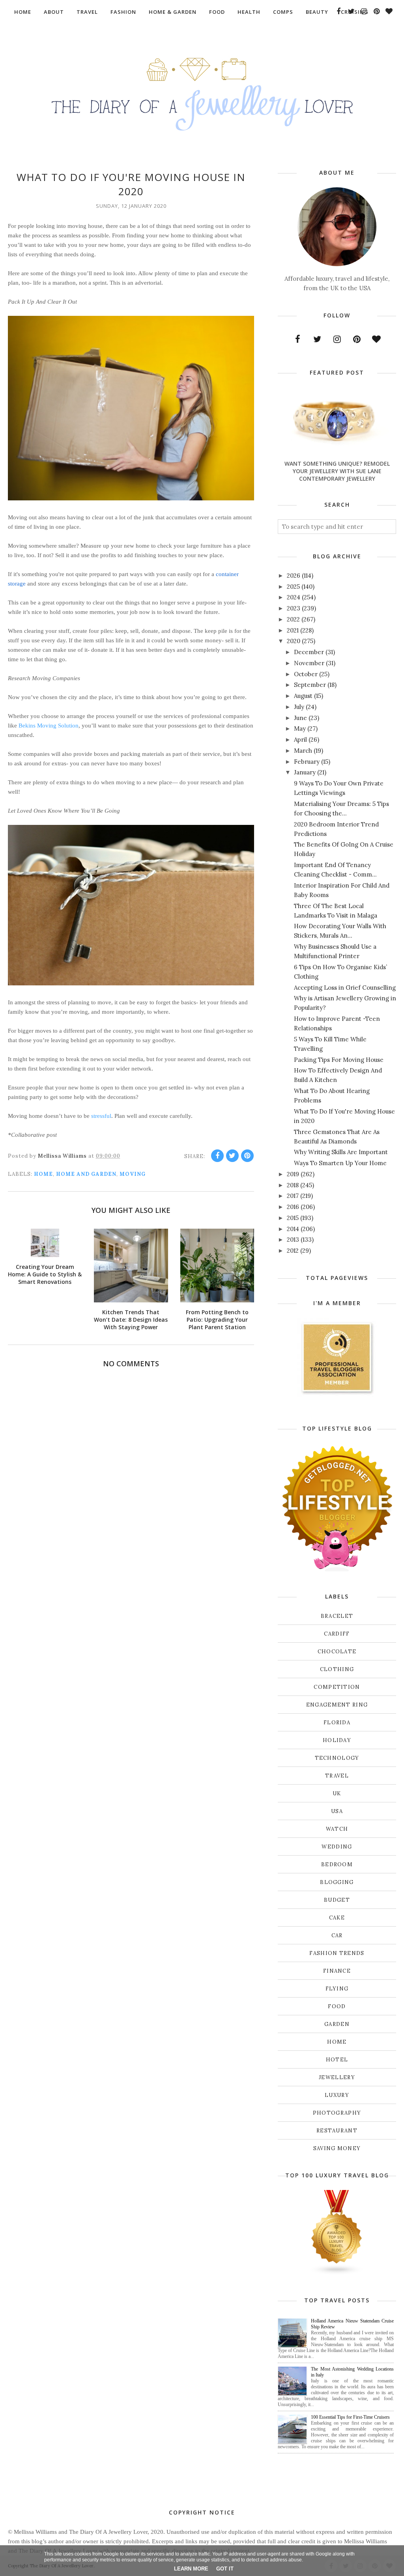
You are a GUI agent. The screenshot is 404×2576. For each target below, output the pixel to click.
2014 (293, 1229)
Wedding (337, 1847)
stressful (101, 1116)
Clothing (337, 1669)
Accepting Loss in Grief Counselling (345, 988)
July (299, 707)
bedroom (337, 1864)
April (300, 740)
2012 (293, 1251)
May (300, 728)
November (309, 663)
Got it (225, 2569)
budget (337, 1900)
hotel (337, 2060)
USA (337, 1811)
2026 (294, 575)
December (309, 652)
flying (337, 1989)
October (306, 674)
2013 (293, 1240)
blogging (337, 1882)
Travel (337, 1776)
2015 (293, 1218)
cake (337, 1918)
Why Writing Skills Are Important (341, 1152)
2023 (294, 608)
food (337, 2006)
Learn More (191, 2569)
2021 (293, 630)
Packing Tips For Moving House (339, 1060)
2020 (294, 641)
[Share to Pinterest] (247, 1156)
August (303, 696)
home (43, 1174)
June (300, 718)
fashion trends (337, 1953)
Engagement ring (337, 1705)
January (305, 772)
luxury (337, 2095)
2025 (293, 587)
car (337, 1935)
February (307, 762)
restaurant (337, 2131)
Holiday (337, 1740)
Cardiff (337, 1634)
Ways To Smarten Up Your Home (340, 1163)
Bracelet (337, 1616)
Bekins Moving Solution (49, 726)
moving (133, 1174)
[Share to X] (232, 1156)
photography (337, 2113)
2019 (293, 1174)
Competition (337, 1687)
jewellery (337, 2077)
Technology (337, 1758)
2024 (294, 597)
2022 (293, 619)
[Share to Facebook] (217, 1156)
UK (337, 1794)
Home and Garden (86, 1174)
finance (337, 1971)
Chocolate (337, 1652)
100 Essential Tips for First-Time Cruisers (350, 2417)
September (310, 685)
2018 (293, 1185)
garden (337, 2024)
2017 (293, 1196)
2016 (293, 1207)
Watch (337, 1829)
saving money (337, 2148)
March (303, 751)
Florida (337, 1723)
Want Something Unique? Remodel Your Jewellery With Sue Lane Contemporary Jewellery (337, 471)
